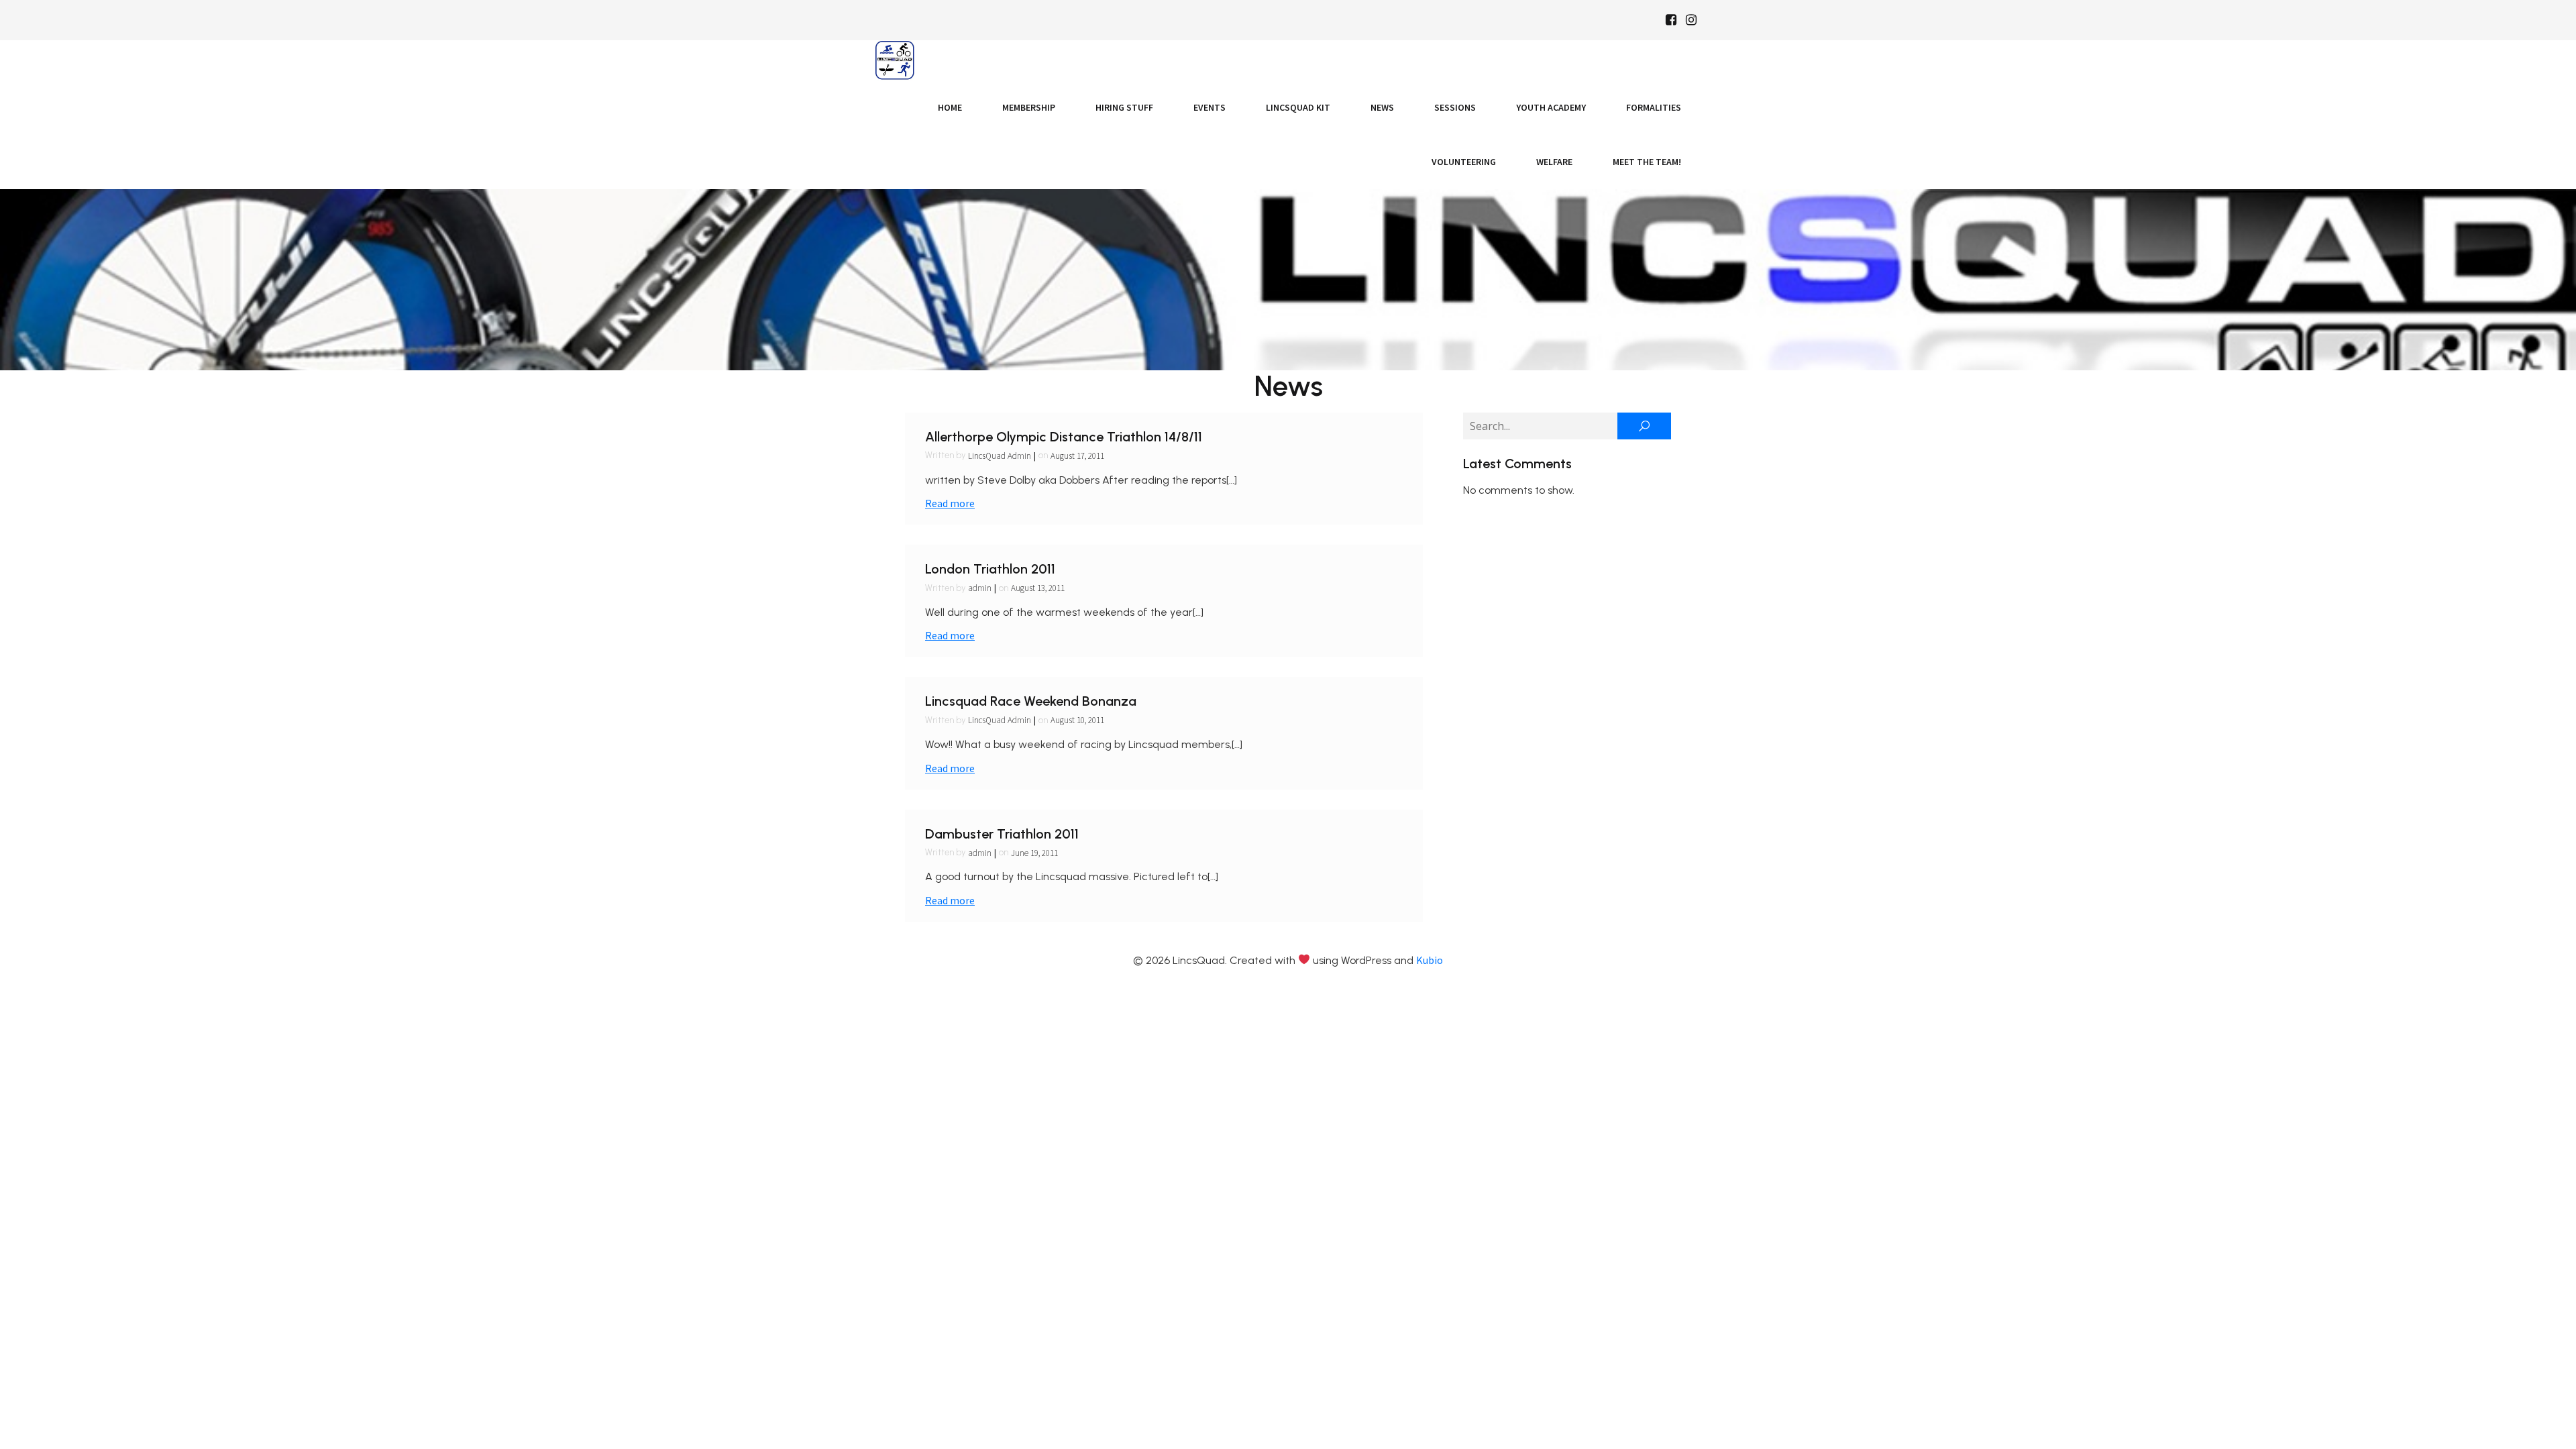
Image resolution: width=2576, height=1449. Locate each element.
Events (1210, 107)
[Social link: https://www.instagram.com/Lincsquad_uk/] (1691, 20)
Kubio (1430, 960)
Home (950, 107)
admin (980, 588)
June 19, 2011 (1034, 853)
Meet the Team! (1647, 162)
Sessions (1455, 107)
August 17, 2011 (1077, 456)
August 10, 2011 (1077, 720)
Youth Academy (1551, 107)
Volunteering (1464, 162)
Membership (1029, 107)
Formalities (1654, 107)
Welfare (1554, 162)
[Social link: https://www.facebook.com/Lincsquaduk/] (1671, 20)
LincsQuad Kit (1298, 107)
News (1382, 107)
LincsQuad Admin (1000, 456)
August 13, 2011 (1038, 588)
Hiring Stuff (1124, 107)
